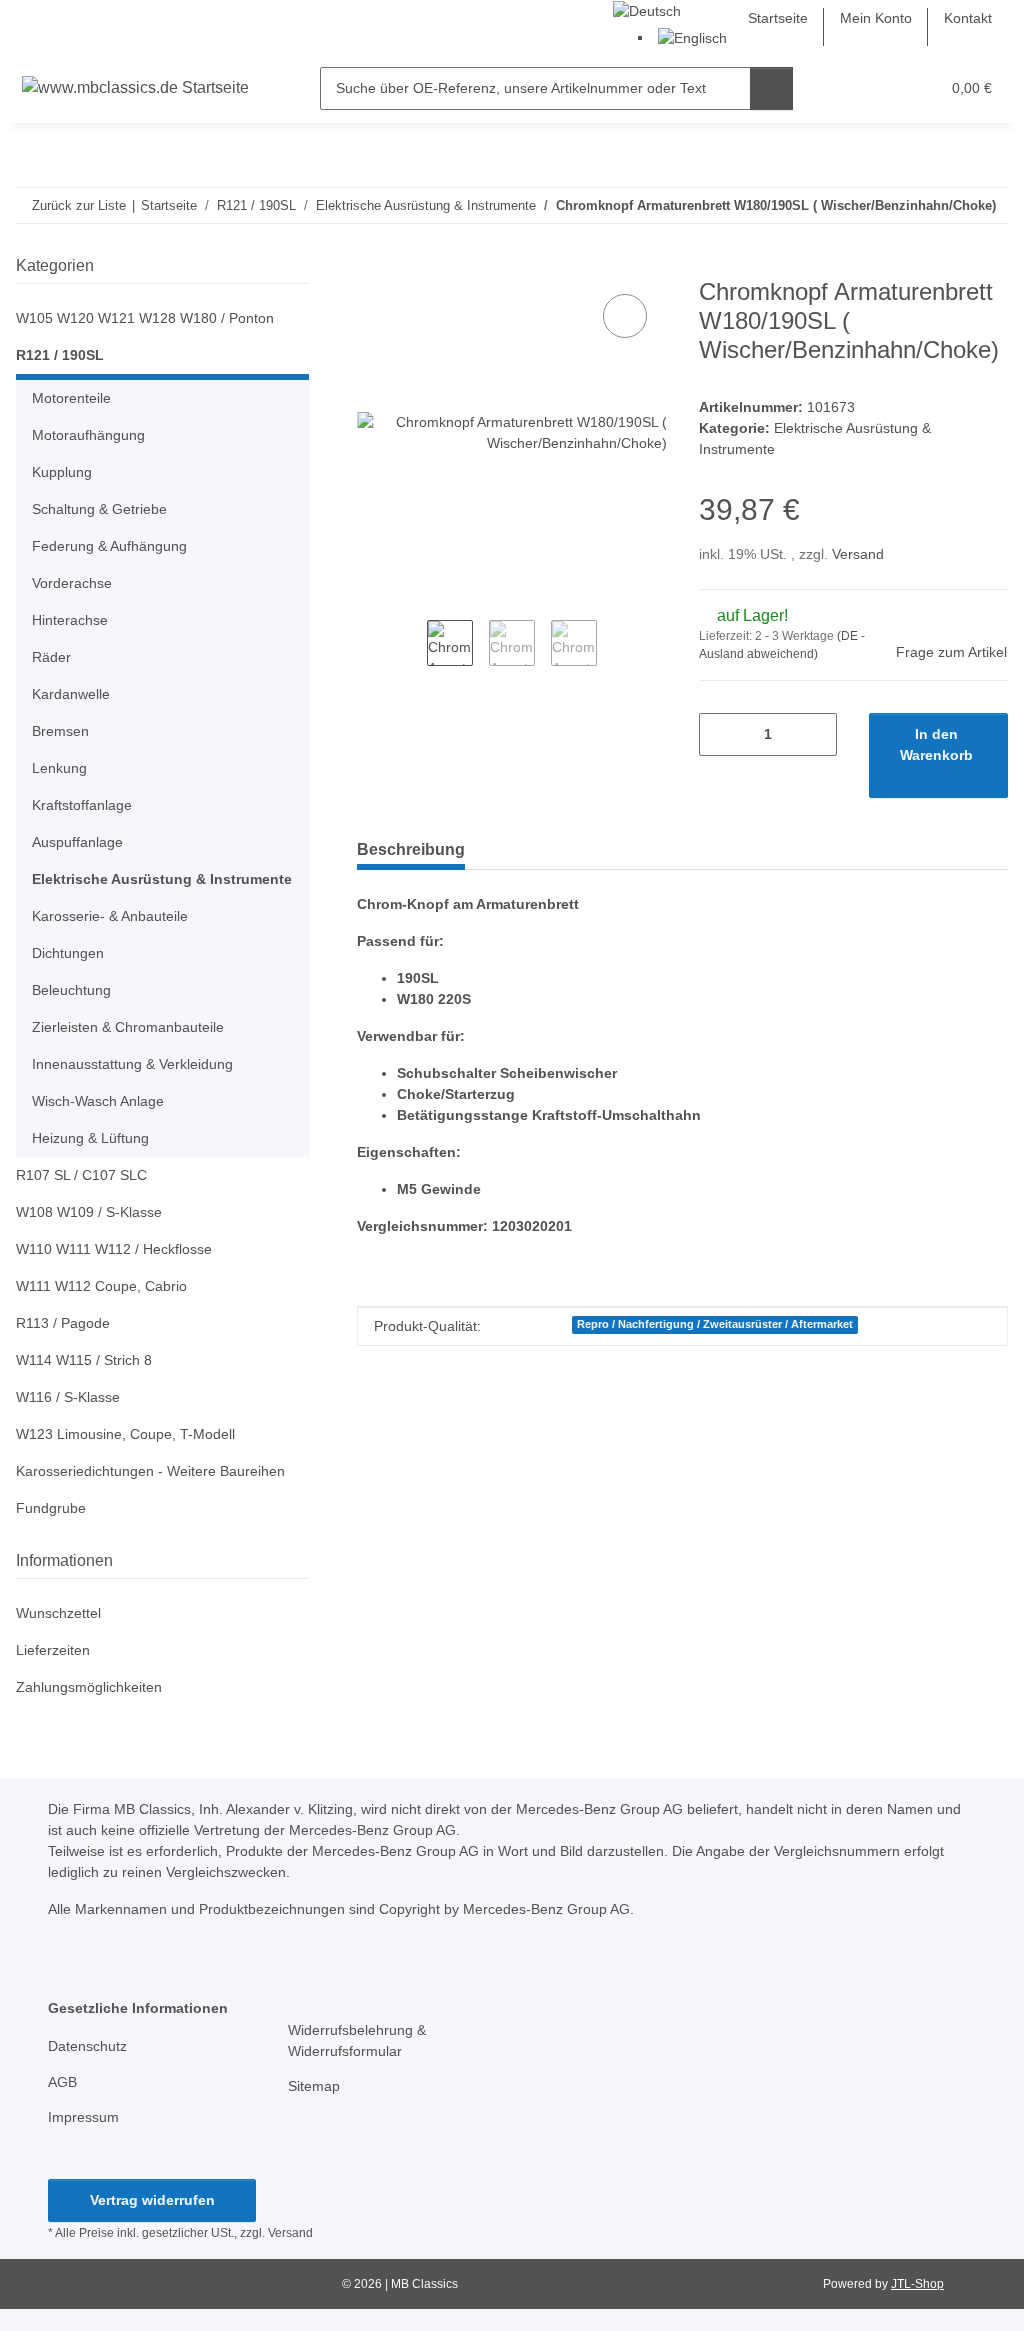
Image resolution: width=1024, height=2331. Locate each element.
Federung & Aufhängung (109, 546)
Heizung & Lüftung (90, 1138)
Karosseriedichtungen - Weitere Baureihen (150, 1471)
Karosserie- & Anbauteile (110, 916)
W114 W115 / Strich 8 (84, 1360)
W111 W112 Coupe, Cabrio (101, 1286)
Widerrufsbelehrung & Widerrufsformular (357, 2040)
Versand (858, 554)
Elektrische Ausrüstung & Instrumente (162, 879)
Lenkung (59, 768)
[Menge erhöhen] (814, 734)
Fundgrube (51, 1508)
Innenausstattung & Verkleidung (132, 1064)
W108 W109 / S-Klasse (89, 1212)
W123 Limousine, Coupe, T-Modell (125, 1434)
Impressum (83, 2117)
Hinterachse (70, 620)
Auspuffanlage (77, 842)
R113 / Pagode (63, 1323)
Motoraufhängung (88, 435)
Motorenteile (71, 398)
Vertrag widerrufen (152, 2200)
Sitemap (314, 2086)
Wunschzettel (58, 1613)
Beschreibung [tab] (411, 849)
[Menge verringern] (721, 734)
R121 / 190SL (60, 355)
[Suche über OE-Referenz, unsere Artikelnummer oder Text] (771, 88)
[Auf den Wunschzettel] (625, 316)
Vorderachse (72, 583)
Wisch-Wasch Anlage (98, 1101)
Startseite (778, 18)
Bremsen (60, 731)
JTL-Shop (917, 2284)
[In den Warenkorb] (373, 267)
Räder (51, 657)
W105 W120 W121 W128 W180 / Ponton (145, 318)
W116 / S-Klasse (68, 1397)
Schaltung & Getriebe (99, 509)
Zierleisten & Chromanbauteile (128, 1027)
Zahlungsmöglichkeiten (89, 1687)
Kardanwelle (71, 694)
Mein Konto (876, 18)
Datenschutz (87, 2046)
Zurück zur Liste (79, 205)
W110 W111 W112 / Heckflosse (114, 1249)
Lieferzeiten (53, 1650)
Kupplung (62, 472)
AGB (62, 2082)
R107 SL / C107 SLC (81, 1175)
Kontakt (968, 18)
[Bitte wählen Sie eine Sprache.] (647, 10)
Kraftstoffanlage (82, 805)
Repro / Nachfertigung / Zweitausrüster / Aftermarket (715, 1324)
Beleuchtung (71, 990)
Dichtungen (68, 953)
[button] (846, 88)
